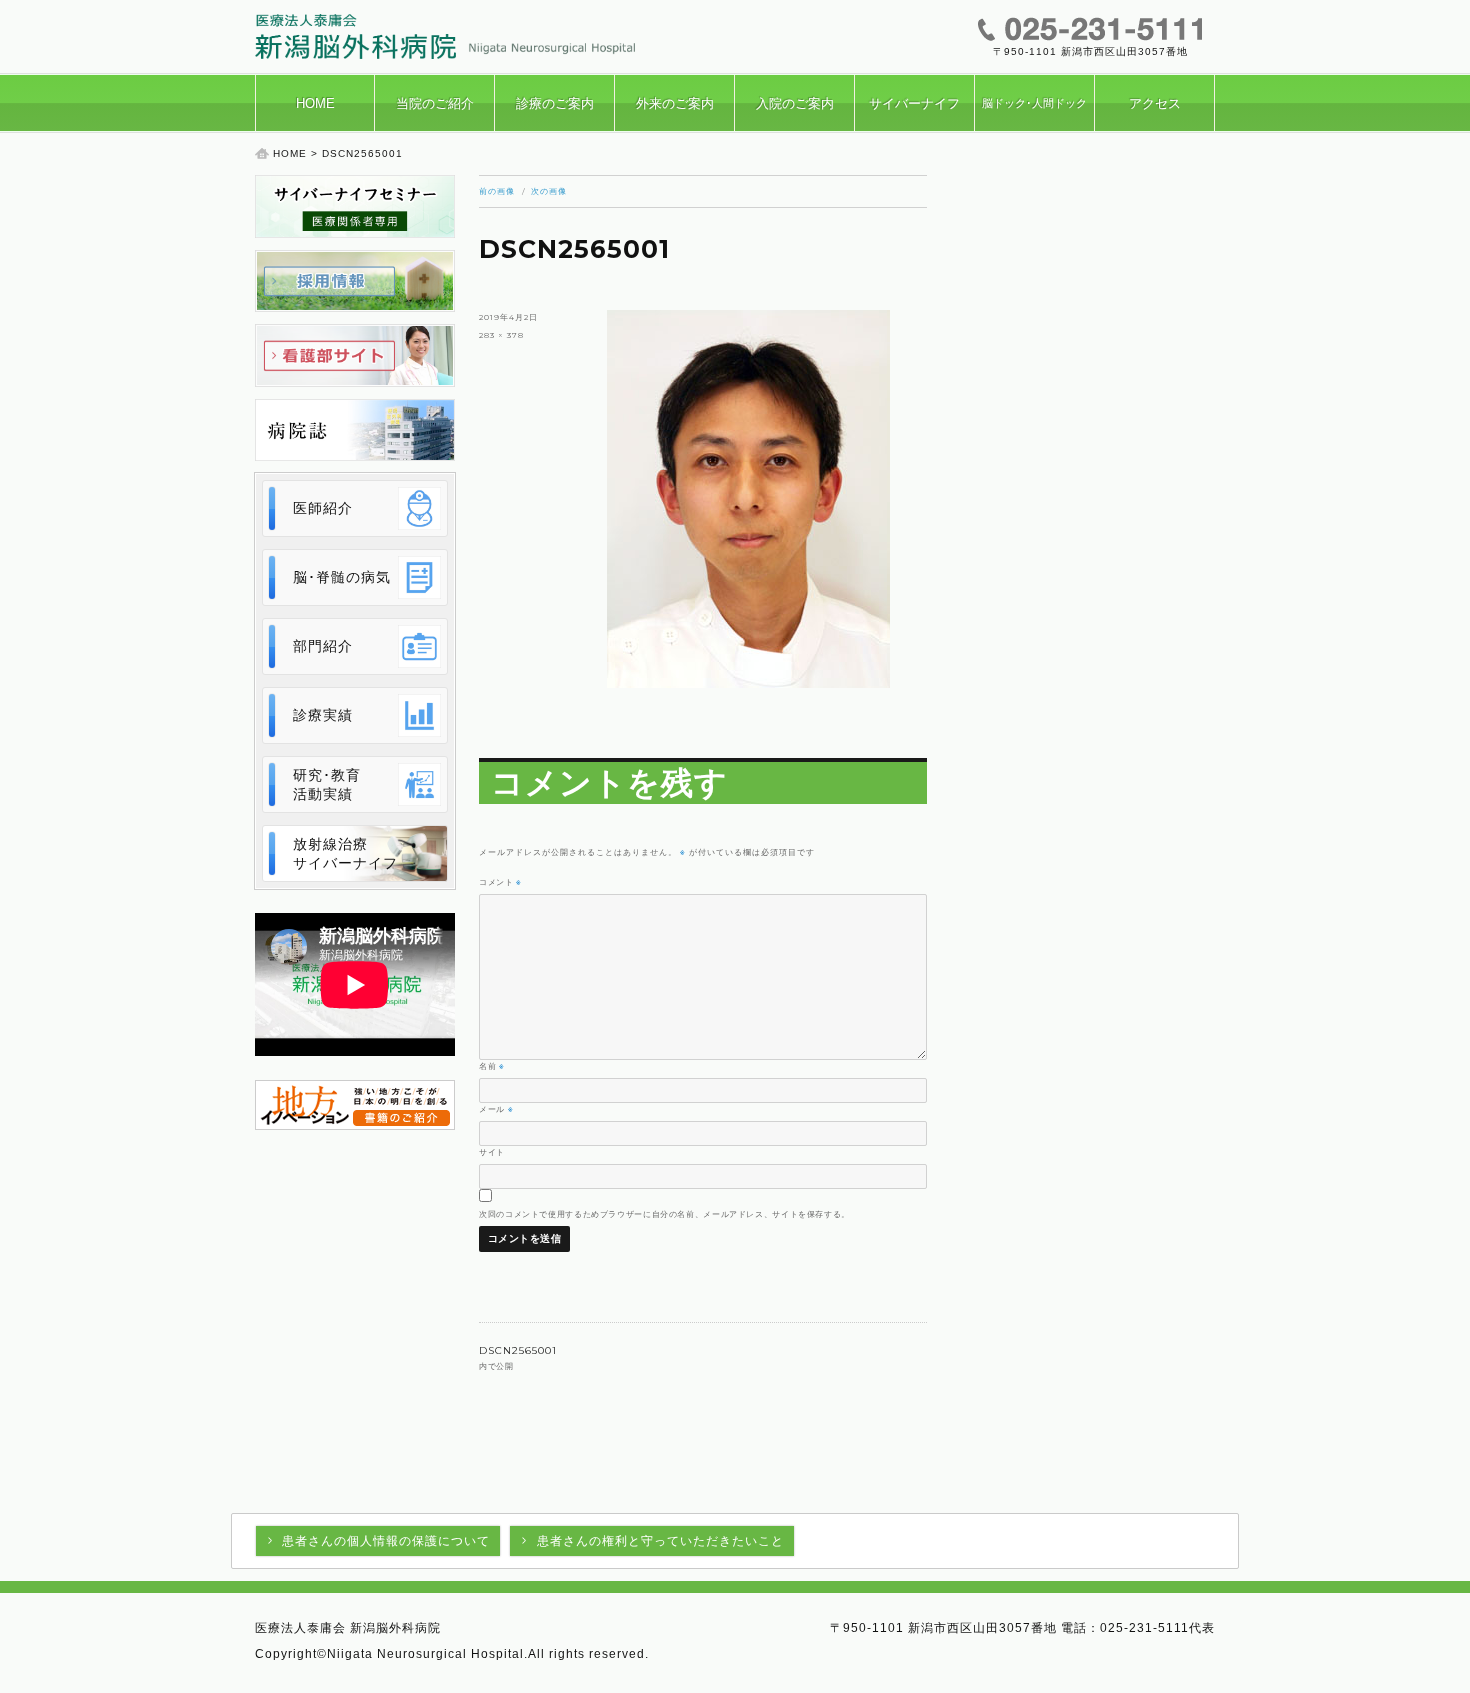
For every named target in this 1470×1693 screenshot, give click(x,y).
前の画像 (497, 191)
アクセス (1155, 103)
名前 (492, 1066)
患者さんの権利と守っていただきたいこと (660, 1541)
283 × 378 (501, 335)
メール (496, 1109)
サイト (492, 1152)
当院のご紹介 (435, 103)
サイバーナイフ (914, 103)
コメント (500, 882)
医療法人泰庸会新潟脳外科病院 (445, 37)
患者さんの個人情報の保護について (386, 1541)
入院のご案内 (795, 103)
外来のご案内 (675, 103)
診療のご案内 (555, 103)
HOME (315, 103)
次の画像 (549, 191)
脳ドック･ (1034, 103)
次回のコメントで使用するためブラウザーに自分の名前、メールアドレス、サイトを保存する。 (664, 1214)
